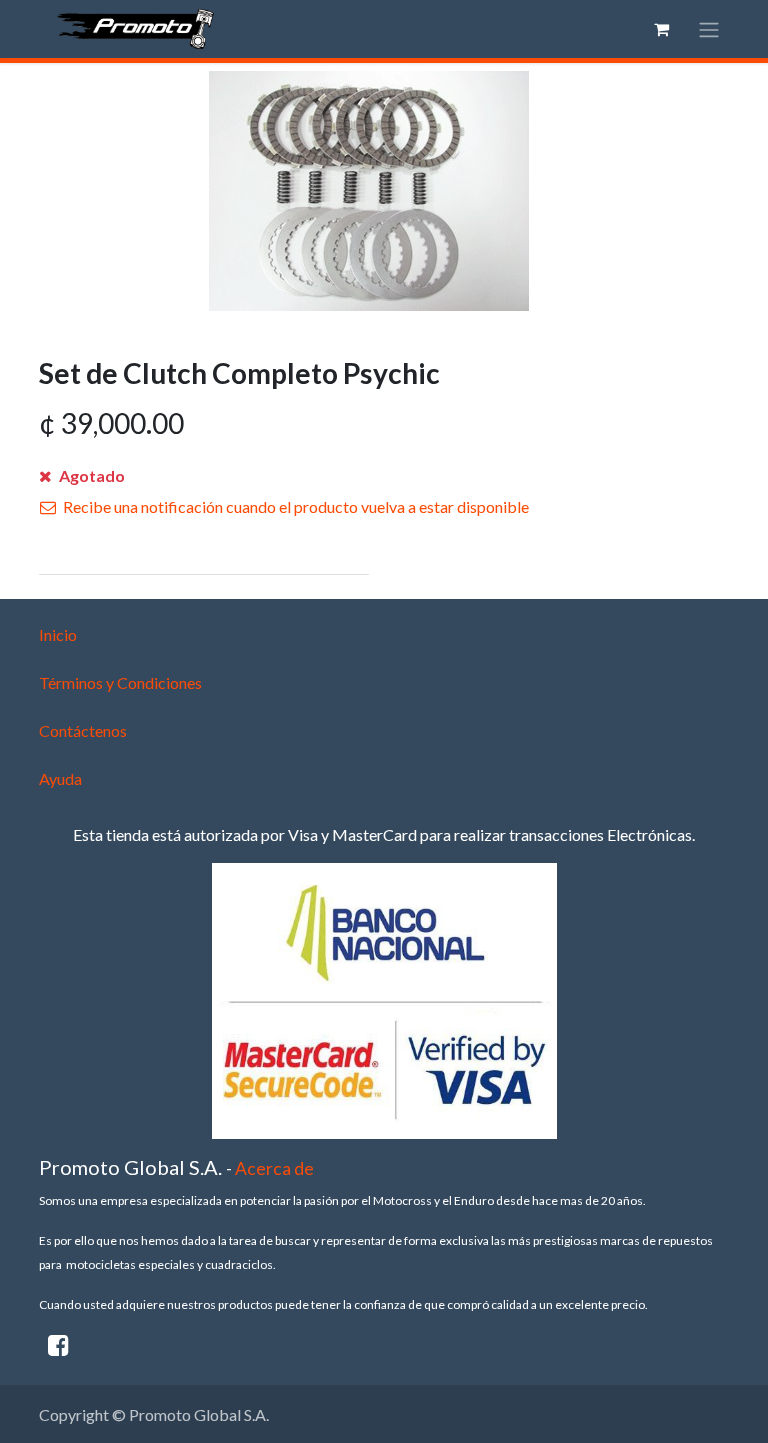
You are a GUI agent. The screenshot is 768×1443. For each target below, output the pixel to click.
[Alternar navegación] (709, 29)
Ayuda (60, 778)
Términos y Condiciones (120, 682)
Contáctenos (83, 730)
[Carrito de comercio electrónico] (661, 29)
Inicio (58, 634)
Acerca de (274, 1168)
